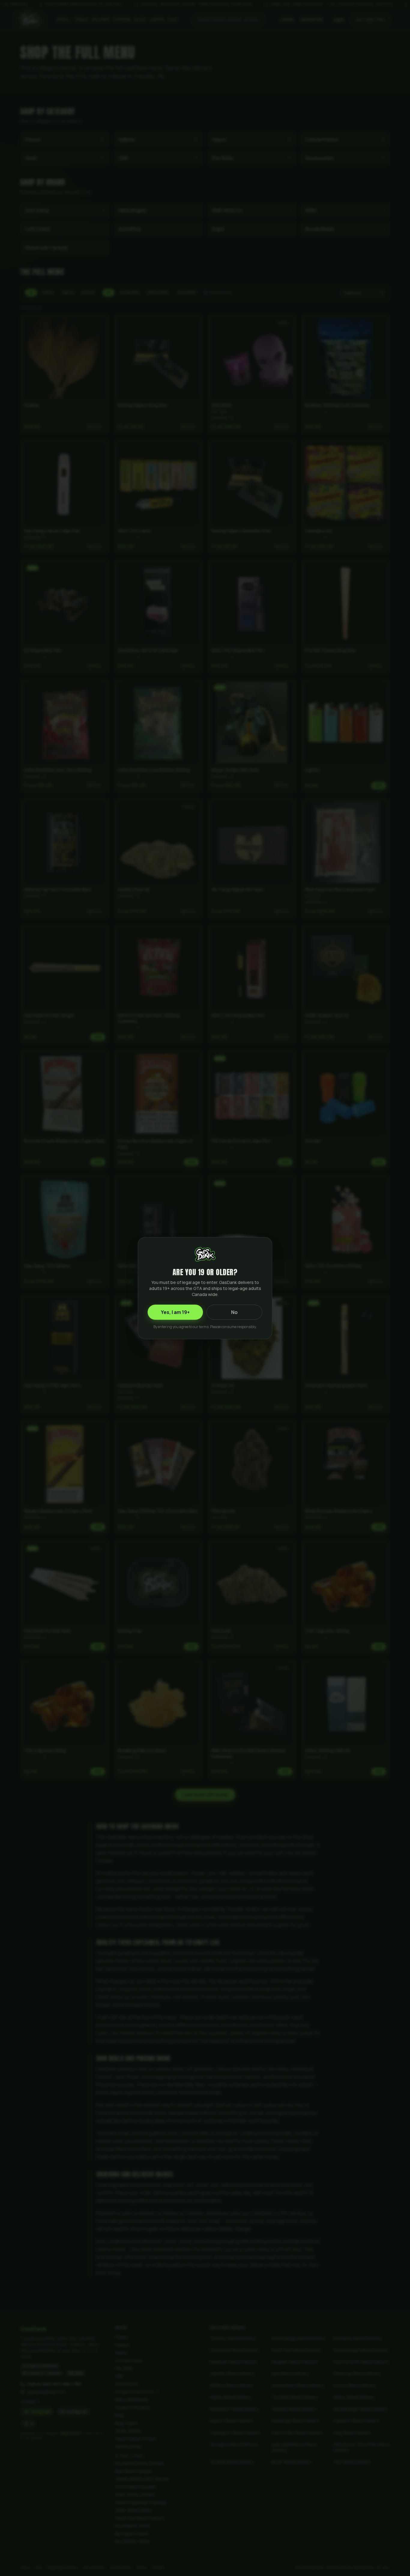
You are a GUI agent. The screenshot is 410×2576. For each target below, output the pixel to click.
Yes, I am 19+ (175, 1312)
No (234, 1312)
